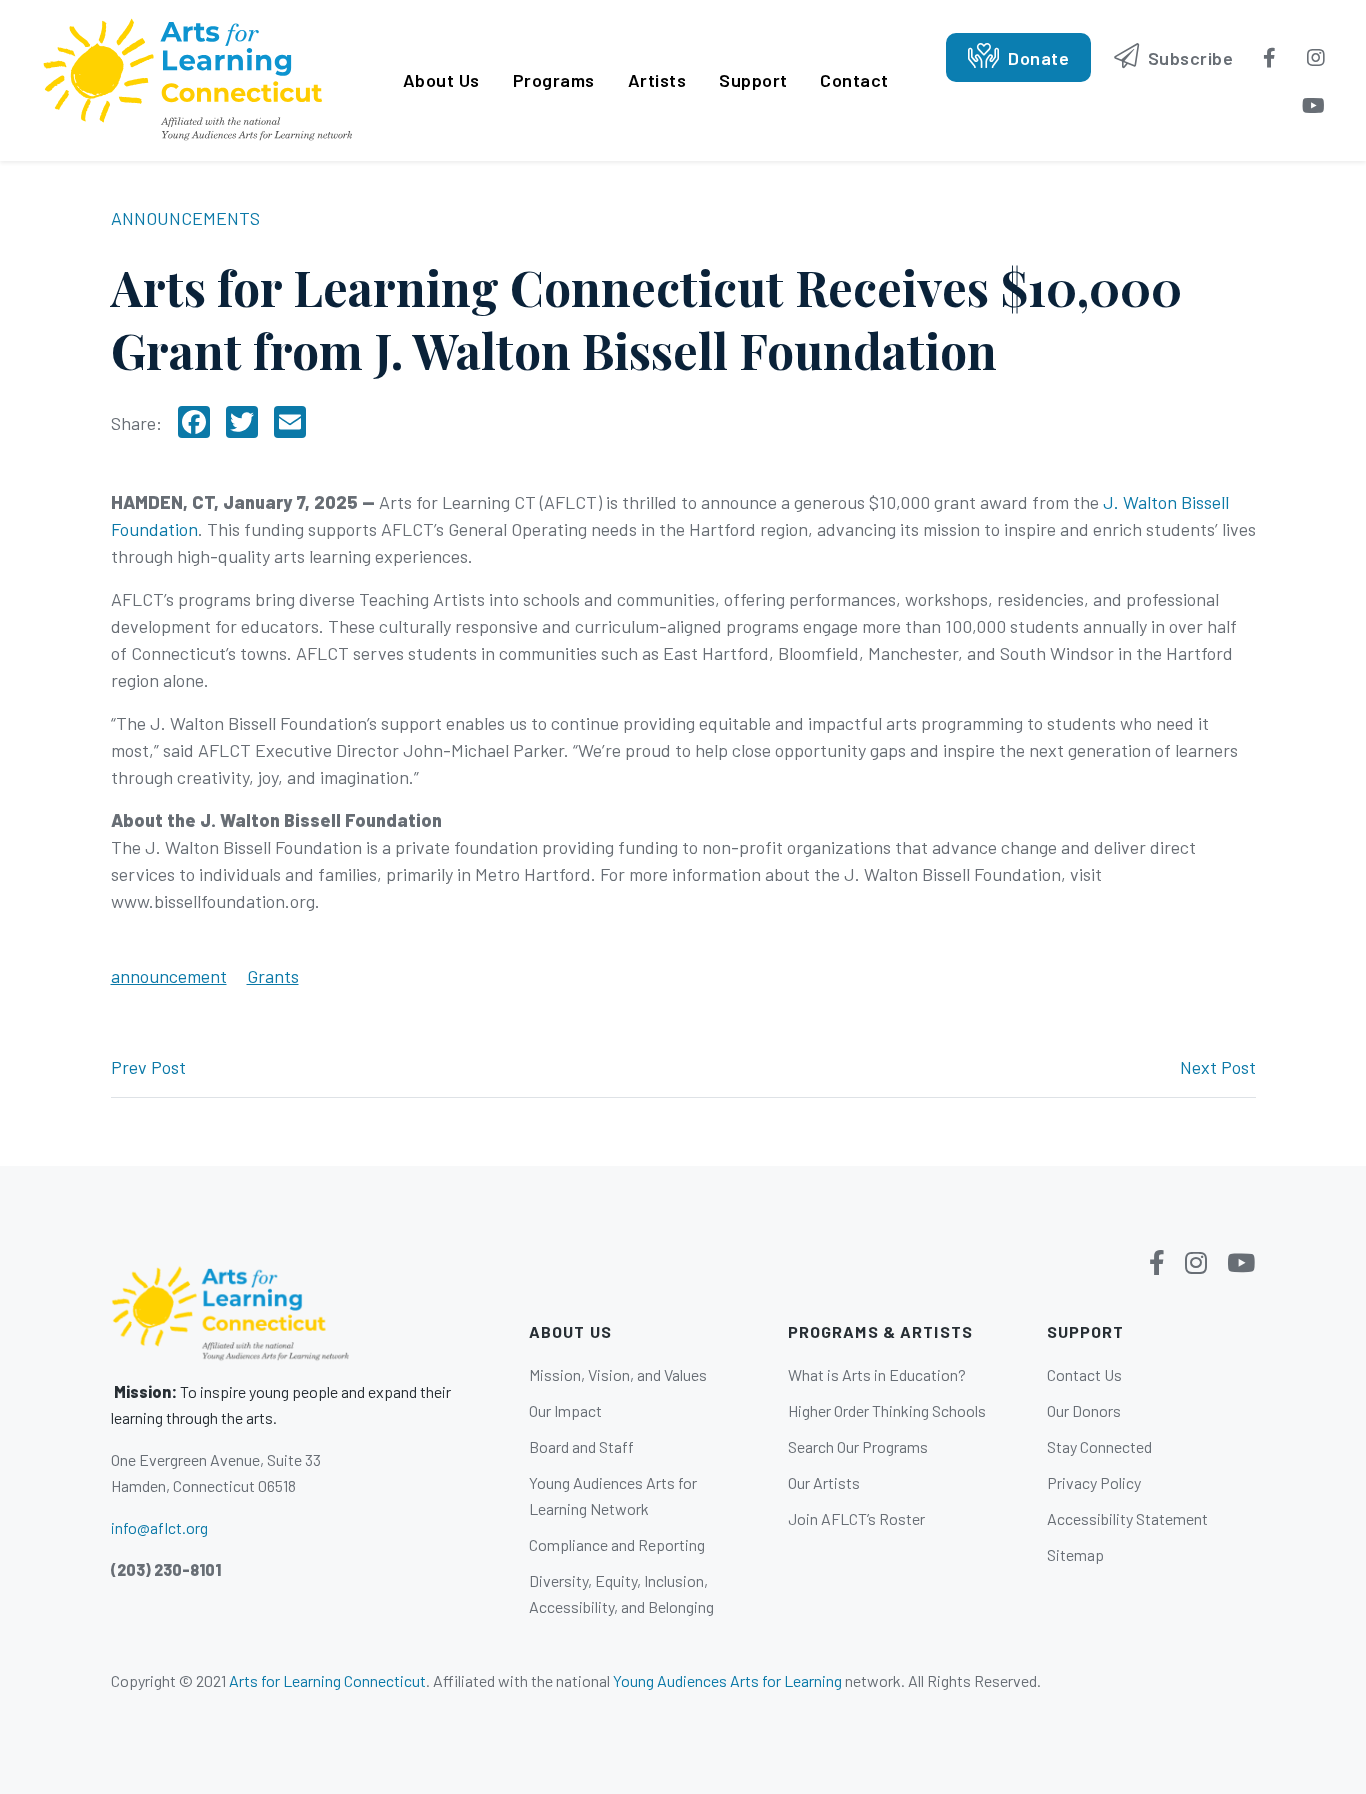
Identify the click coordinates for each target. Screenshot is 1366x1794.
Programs (554, 80)
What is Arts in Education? (877, 1374)
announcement (169, 976)
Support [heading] (1086, 1331)
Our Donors (1084, 1410)
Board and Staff (581, 1446)
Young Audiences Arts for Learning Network (613, 1495)
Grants (273, 976)
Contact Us (1084, 1374)
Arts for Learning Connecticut (327, 1680)
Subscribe (1188, 58)
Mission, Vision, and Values (618, 1374)
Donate (1037, 58)
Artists (657, 80)
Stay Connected (1099, 1446)
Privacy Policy (1094, 1482)
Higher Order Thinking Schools (887, 1410)
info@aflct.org (159, 1527)
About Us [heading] (570, 1331)
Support (753, 80)
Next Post (1218, 1067)
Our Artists (824, 1482)
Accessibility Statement (1127, 1518)
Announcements (185, 218)
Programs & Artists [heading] (880, 1331)
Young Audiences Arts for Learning (727, 1680)
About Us (441, 80)
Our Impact (565, 1410)
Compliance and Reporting (617, 1544)
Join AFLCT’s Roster (856, 1518)
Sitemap (1075, 1554)
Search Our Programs (858, 1446)
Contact (854, 80)
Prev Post (148, 1067)
